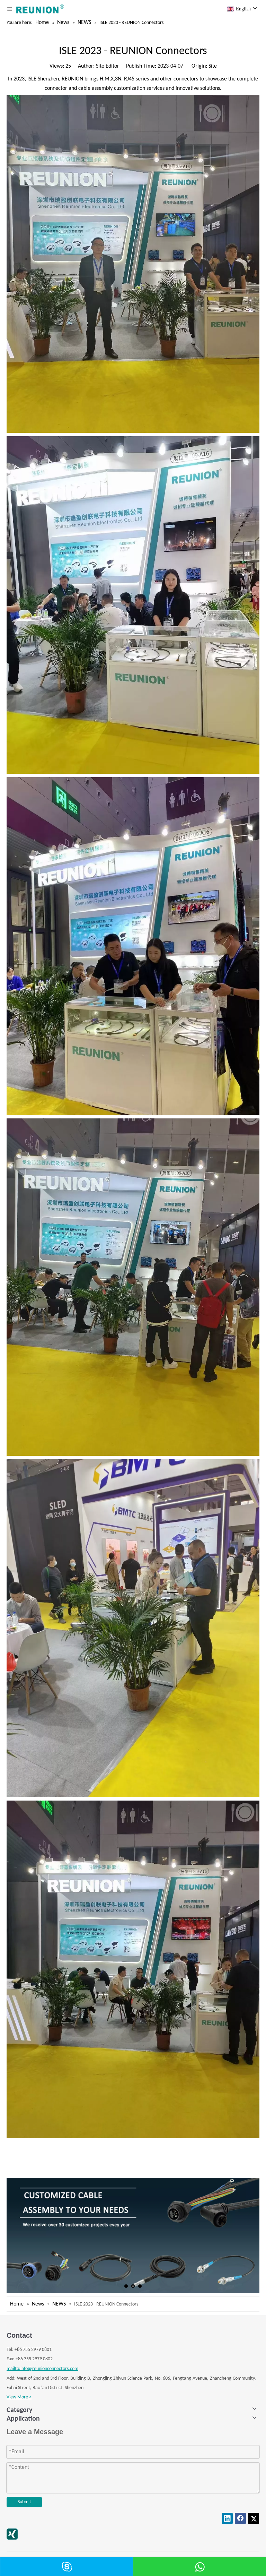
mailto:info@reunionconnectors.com (42, 2369)
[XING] (12, 2534)
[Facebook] (240, 2518)
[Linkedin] (227, 2518)
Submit (24, 2502)
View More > (19, 2397)
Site (213, 66)
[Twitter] (254, 2518)
